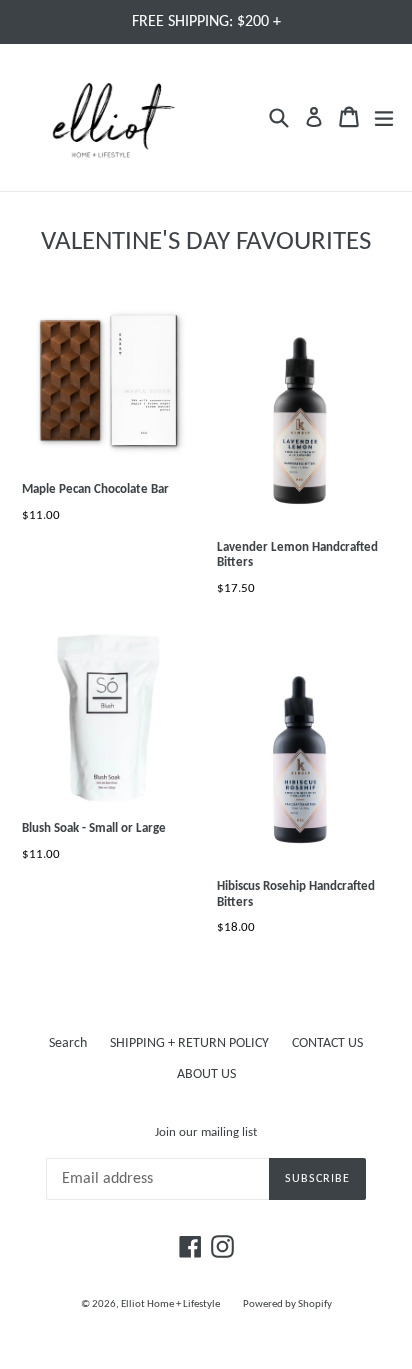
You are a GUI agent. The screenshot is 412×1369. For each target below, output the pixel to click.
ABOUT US (206, 1074)
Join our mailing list (206, 1132)
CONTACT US (327, 1043)
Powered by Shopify (287, 1304)
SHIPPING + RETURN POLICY (189, 1043)
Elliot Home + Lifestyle (170, 1304)
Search (68, 1043)
